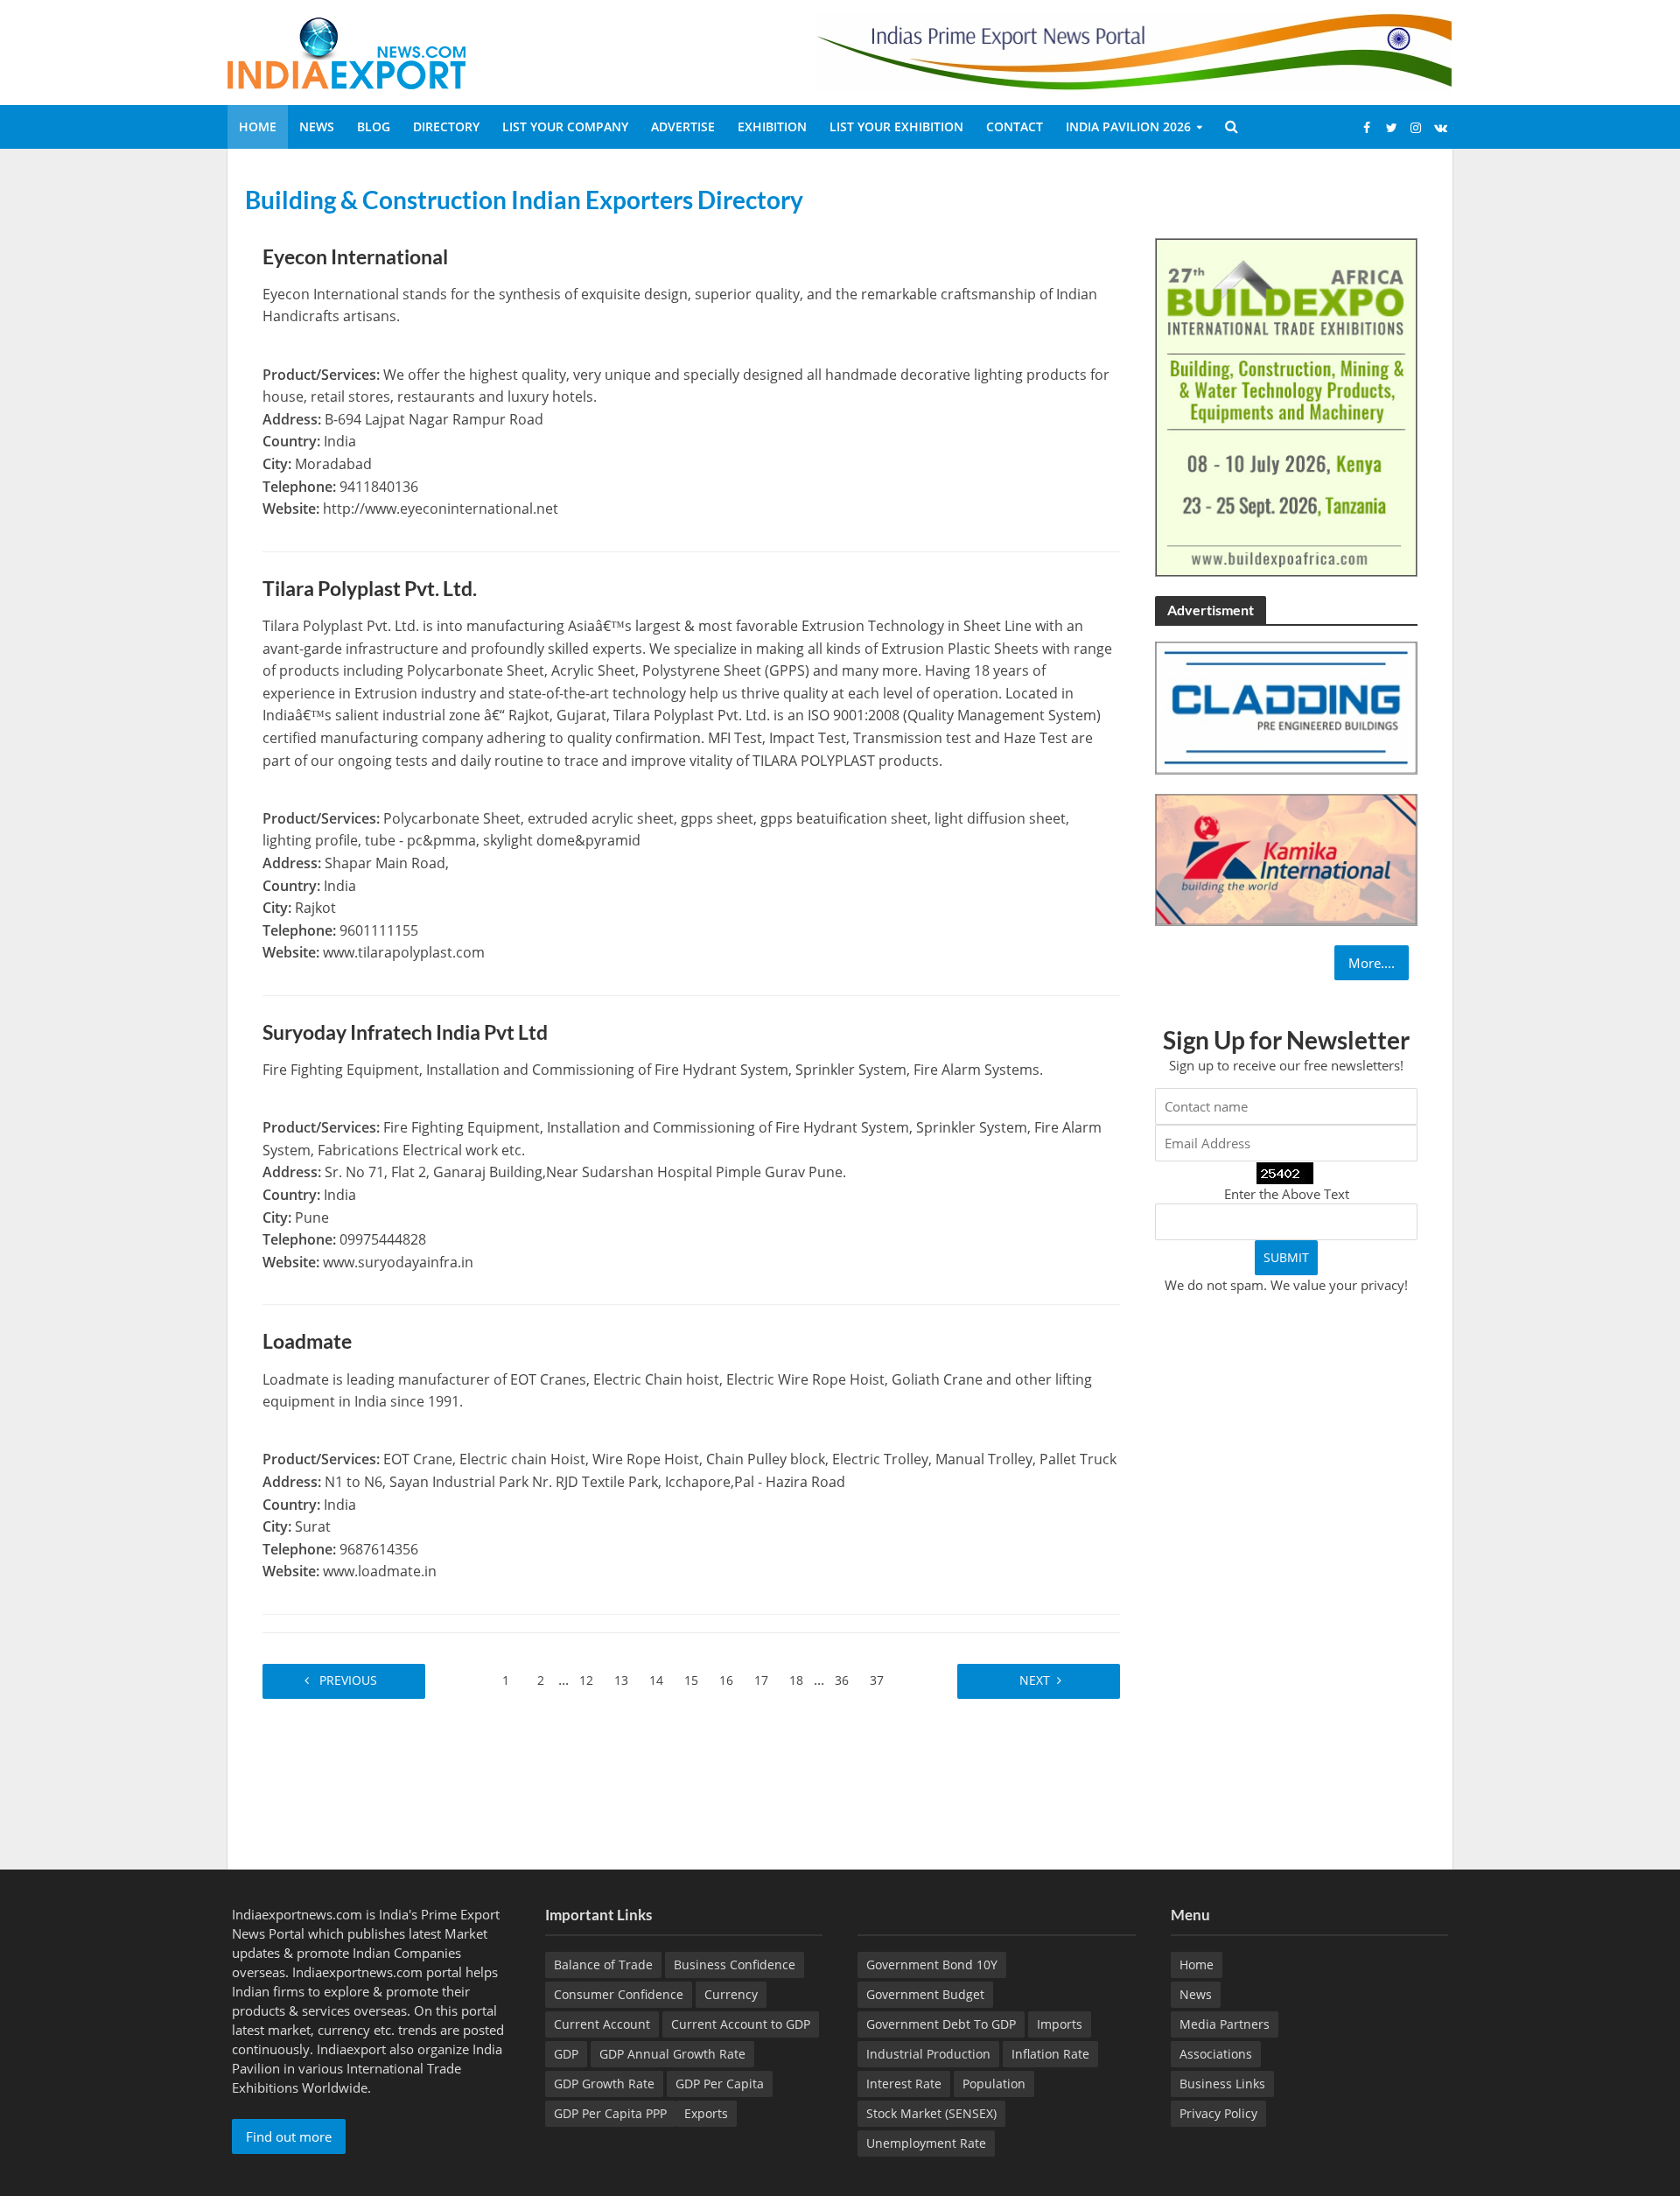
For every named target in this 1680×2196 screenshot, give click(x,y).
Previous (350, 1680)
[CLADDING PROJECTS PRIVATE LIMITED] (1286, 706)
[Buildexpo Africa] (1286, 405)
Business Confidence (735, 1964)
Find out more (289, 2136)
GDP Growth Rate (604, 2084)
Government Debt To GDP (941, 2024)
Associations (1216, 2054)
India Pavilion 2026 (1128, 126)
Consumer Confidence (619, 1994)
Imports (1060, 2024)
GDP (566, 2054)
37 (877, 1680)
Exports (706, 2113)
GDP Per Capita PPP (610, 2113)
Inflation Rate (1050, 2054)
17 (761, 1680)
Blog (374, 126)
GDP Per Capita (720, 2084)
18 (796, 1680)
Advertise (683, 126)
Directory (446, 126)
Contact (1015, 126)
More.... (1372, 963)
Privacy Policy (1218, 2113)
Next (1033, 1680)
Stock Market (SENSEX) (931, 2113)
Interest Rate (904, 2084)
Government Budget (925, 1994)
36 (842, 1680)
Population (994, 2084)
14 (656, 1680)
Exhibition (772, 126)
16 (726, 1680)
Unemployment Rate (926, 2143)
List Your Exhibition (896, 126)
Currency (731, 1994)
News (317, 126)
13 (621, 1680)
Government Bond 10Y (932, 1964)
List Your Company (565, 126)
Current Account (602, 2024)
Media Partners (1225, 2024)
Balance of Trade (603, 1964)
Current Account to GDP (741, 2024)
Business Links (1222, 2084)
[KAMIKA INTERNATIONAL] (1286, 858)
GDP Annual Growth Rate (672, 2054)
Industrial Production (928, 2054)
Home (258, 126)
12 (586, 1680)
